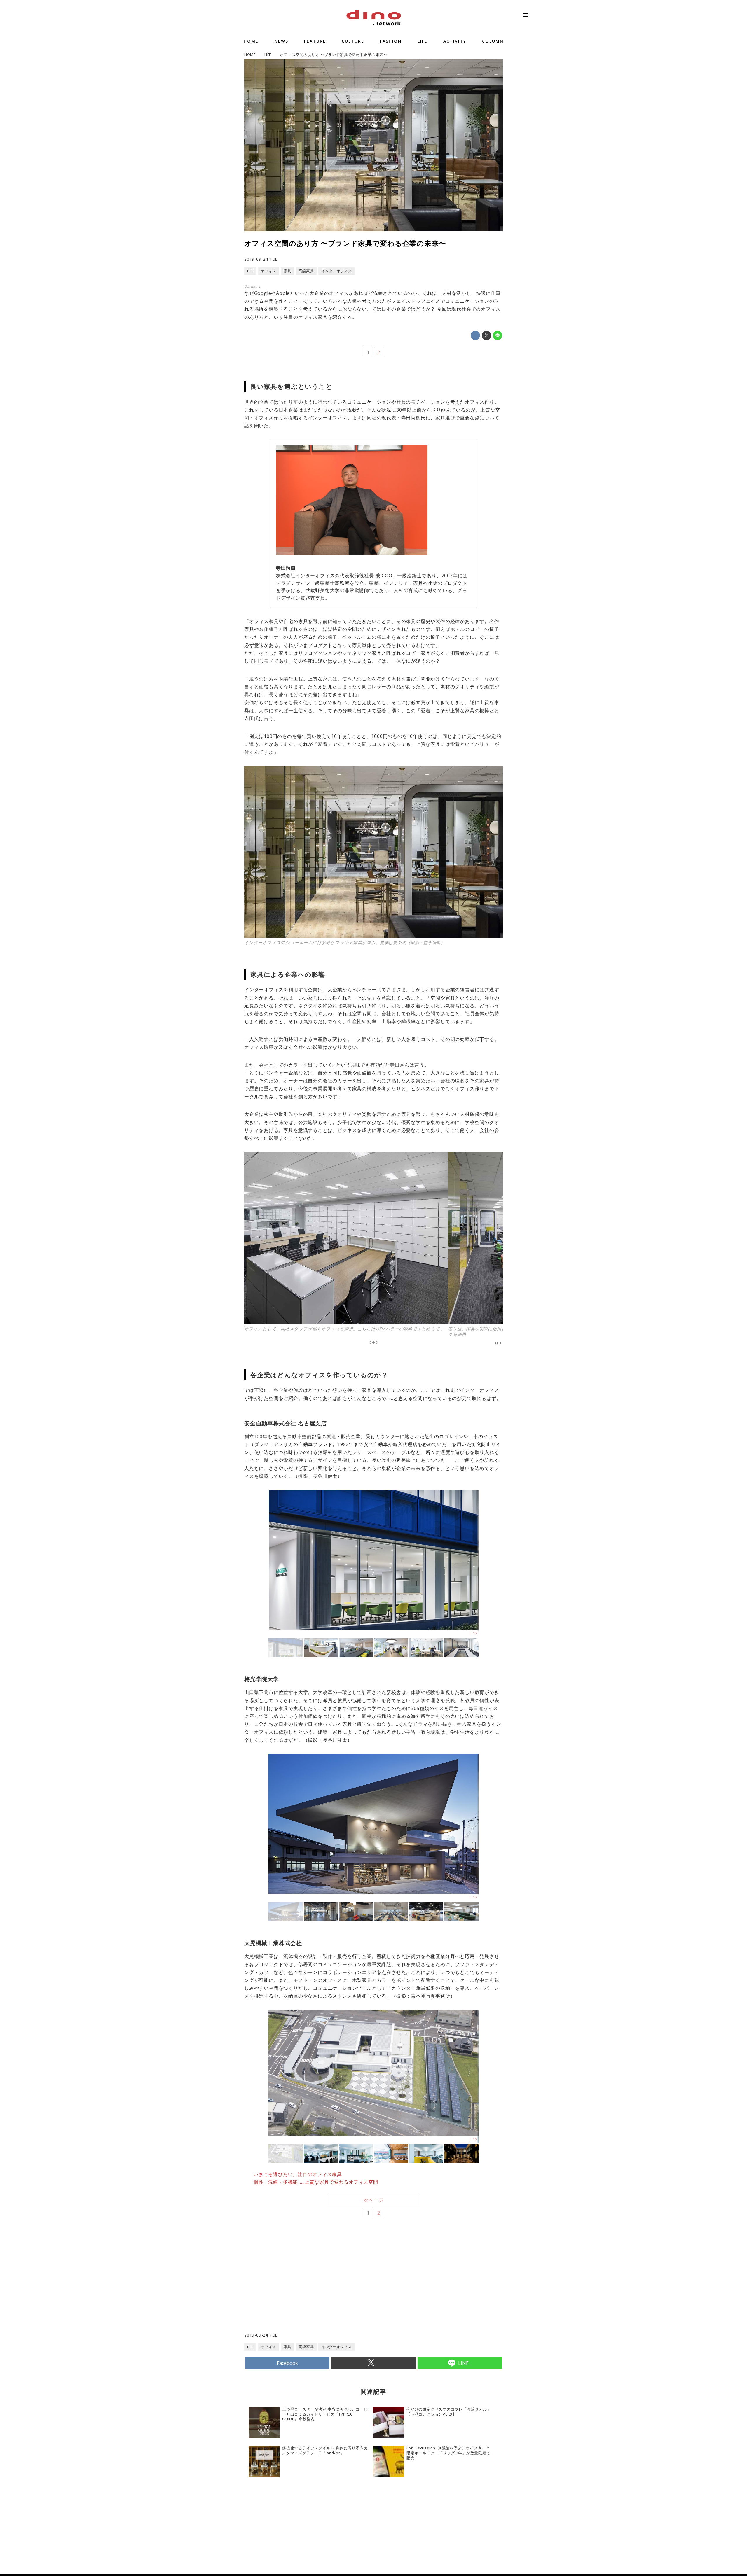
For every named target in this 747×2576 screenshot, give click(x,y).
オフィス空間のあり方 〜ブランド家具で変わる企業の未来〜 (345, 243)
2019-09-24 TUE (261, 259)
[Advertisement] (309, 2285)
